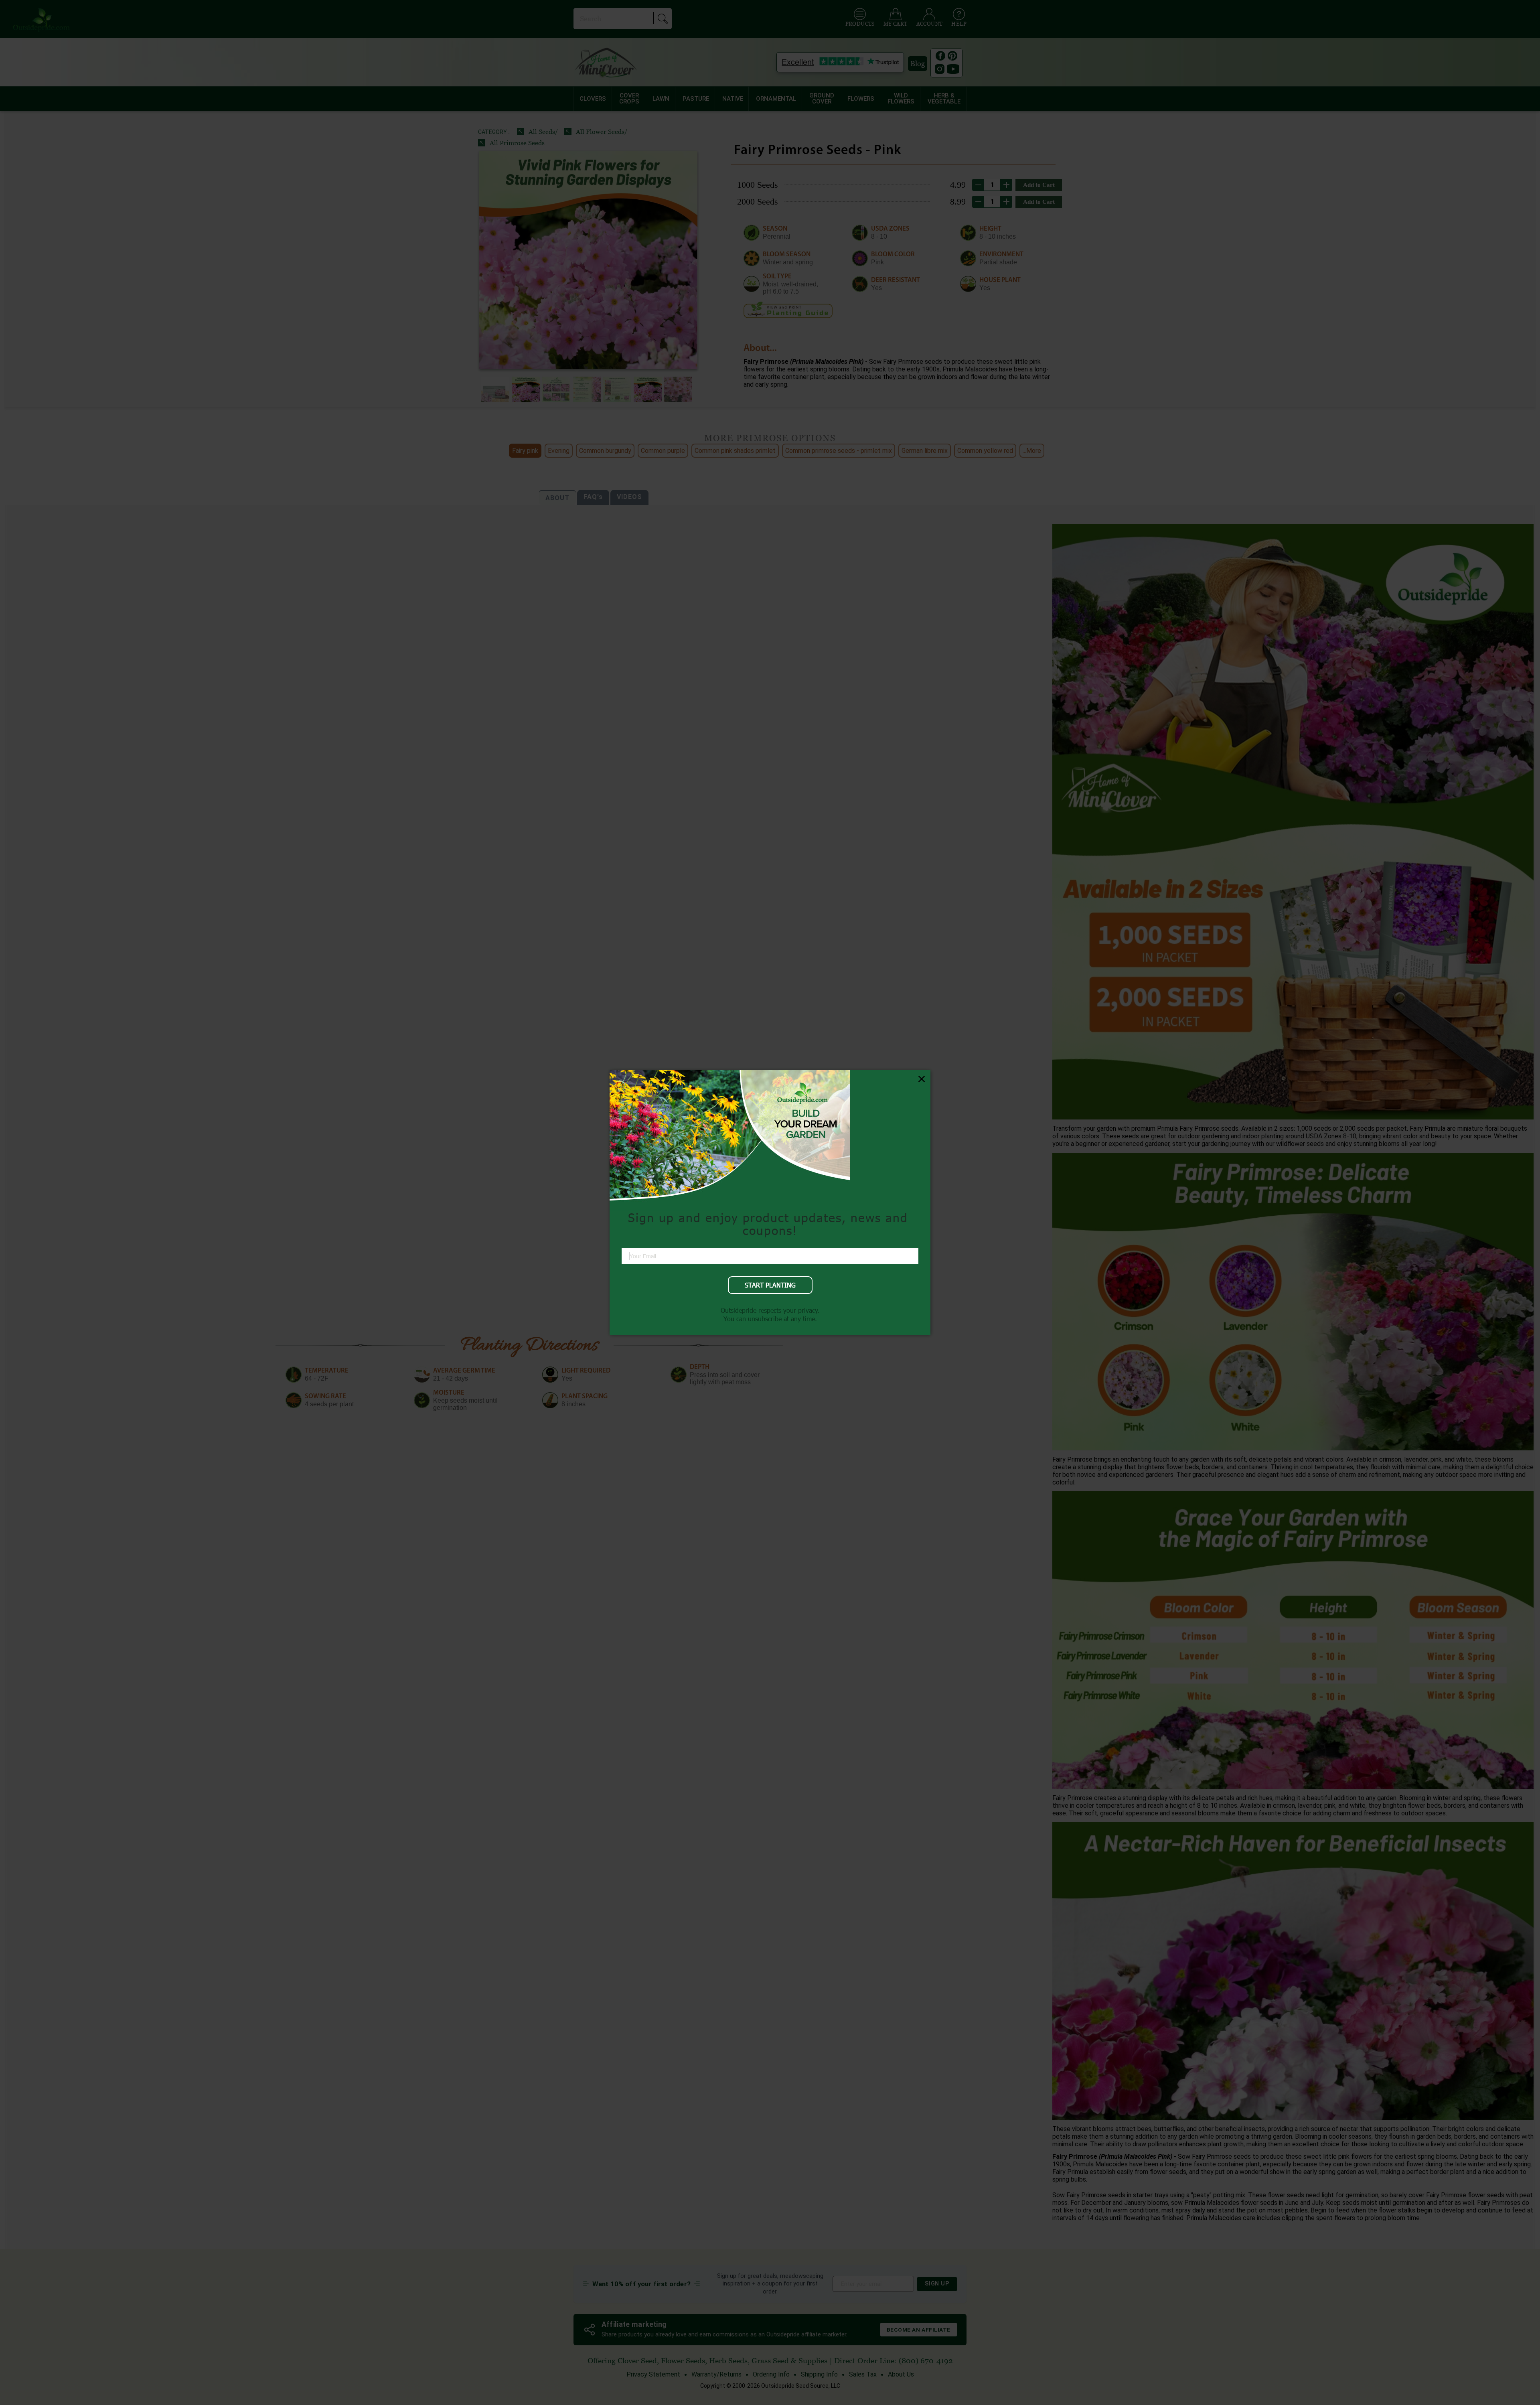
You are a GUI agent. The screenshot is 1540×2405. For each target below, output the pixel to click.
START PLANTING (770, 1285)
